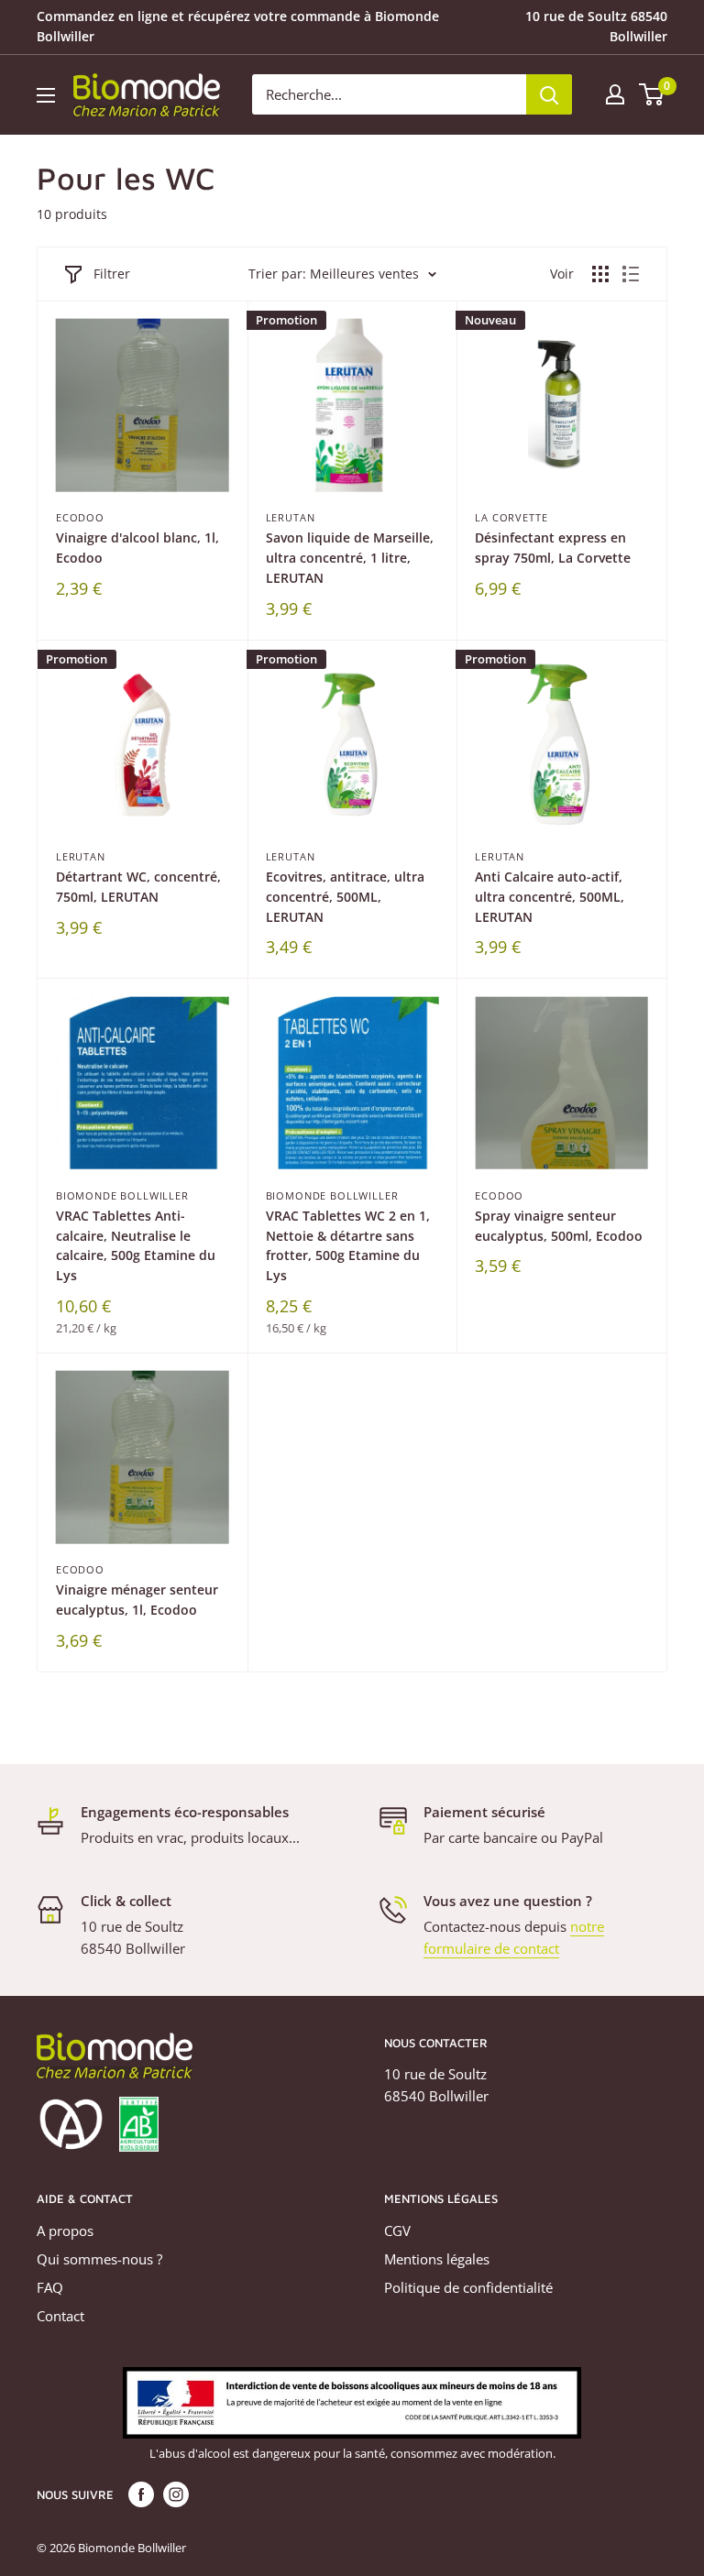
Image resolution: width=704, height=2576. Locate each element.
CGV (397, 2231)
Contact (60, 2316)
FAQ (50, 2287)
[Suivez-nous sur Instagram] (176, 2494)
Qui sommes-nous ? (99, 2259)
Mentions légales (437, 2259)
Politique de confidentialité (468, 2287)
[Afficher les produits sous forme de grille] (600, 274)
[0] (652, 94)
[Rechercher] (549, 94)
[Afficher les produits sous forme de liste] (631, 274)
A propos (65, 2231)
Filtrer (112, 274)
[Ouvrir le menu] (46, 95)
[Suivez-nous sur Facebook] (141, 2494)
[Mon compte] (615, 94)
